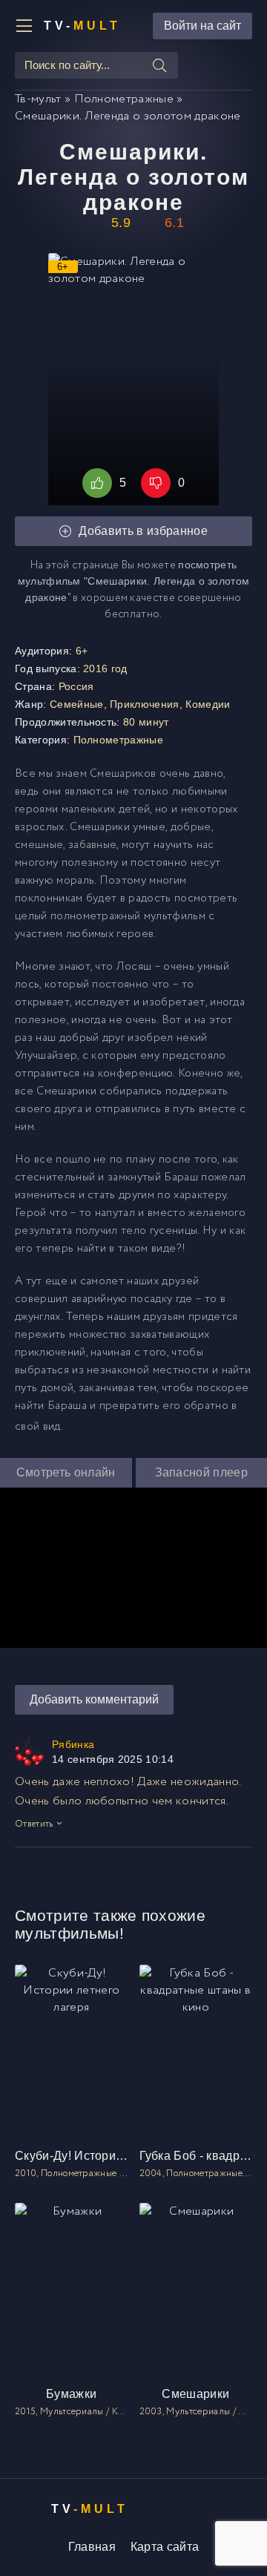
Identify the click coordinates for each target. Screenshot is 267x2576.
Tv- (82, 26)
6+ (82, 651)
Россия (76, 686)
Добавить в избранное (143, 531)
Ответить (34, 1824)
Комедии (208, 704)
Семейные (77, 704)
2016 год (105, 668)
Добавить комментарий (94, 1699)
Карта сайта (165, 2547)
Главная (92, 2547)
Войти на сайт (202, 26)
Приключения (145, 704)
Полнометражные (118, 740)
